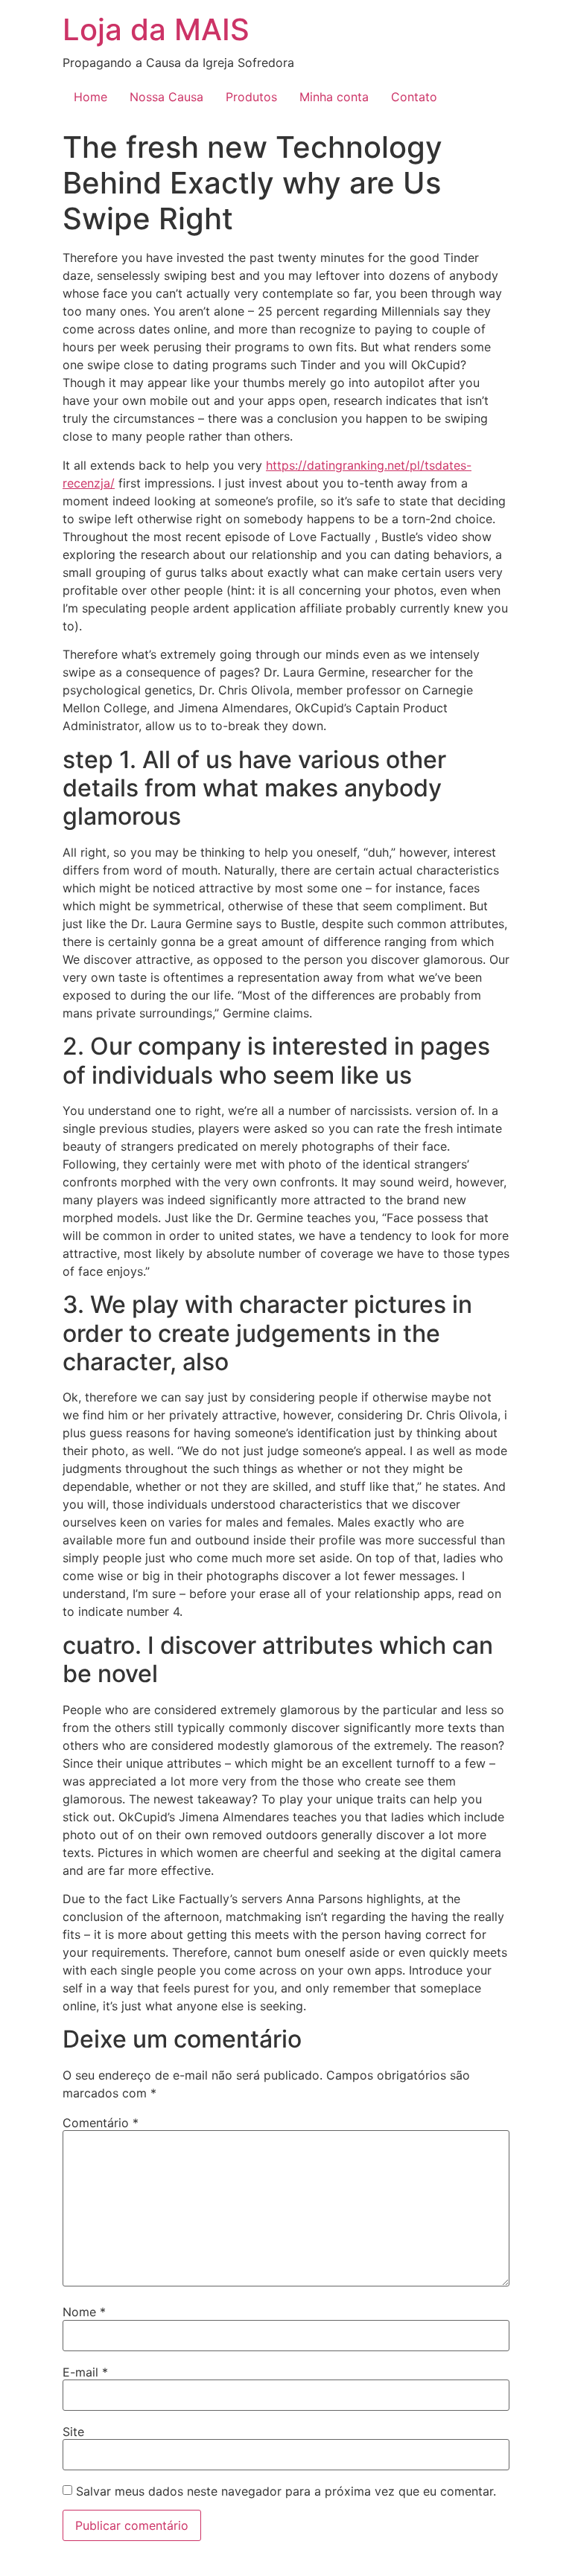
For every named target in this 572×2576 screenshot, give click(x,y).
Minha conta (334, 97)
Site (73, 2432)
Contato (414, 97)
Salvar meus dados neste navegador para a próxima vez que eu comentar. (286, 2491)
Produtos (251, 97)
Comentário (101, 2123)
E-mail (85, 2372)
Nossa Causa (166, 97)
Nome (84, 2312)
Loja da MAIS (156, 29)
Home (90, 97)
